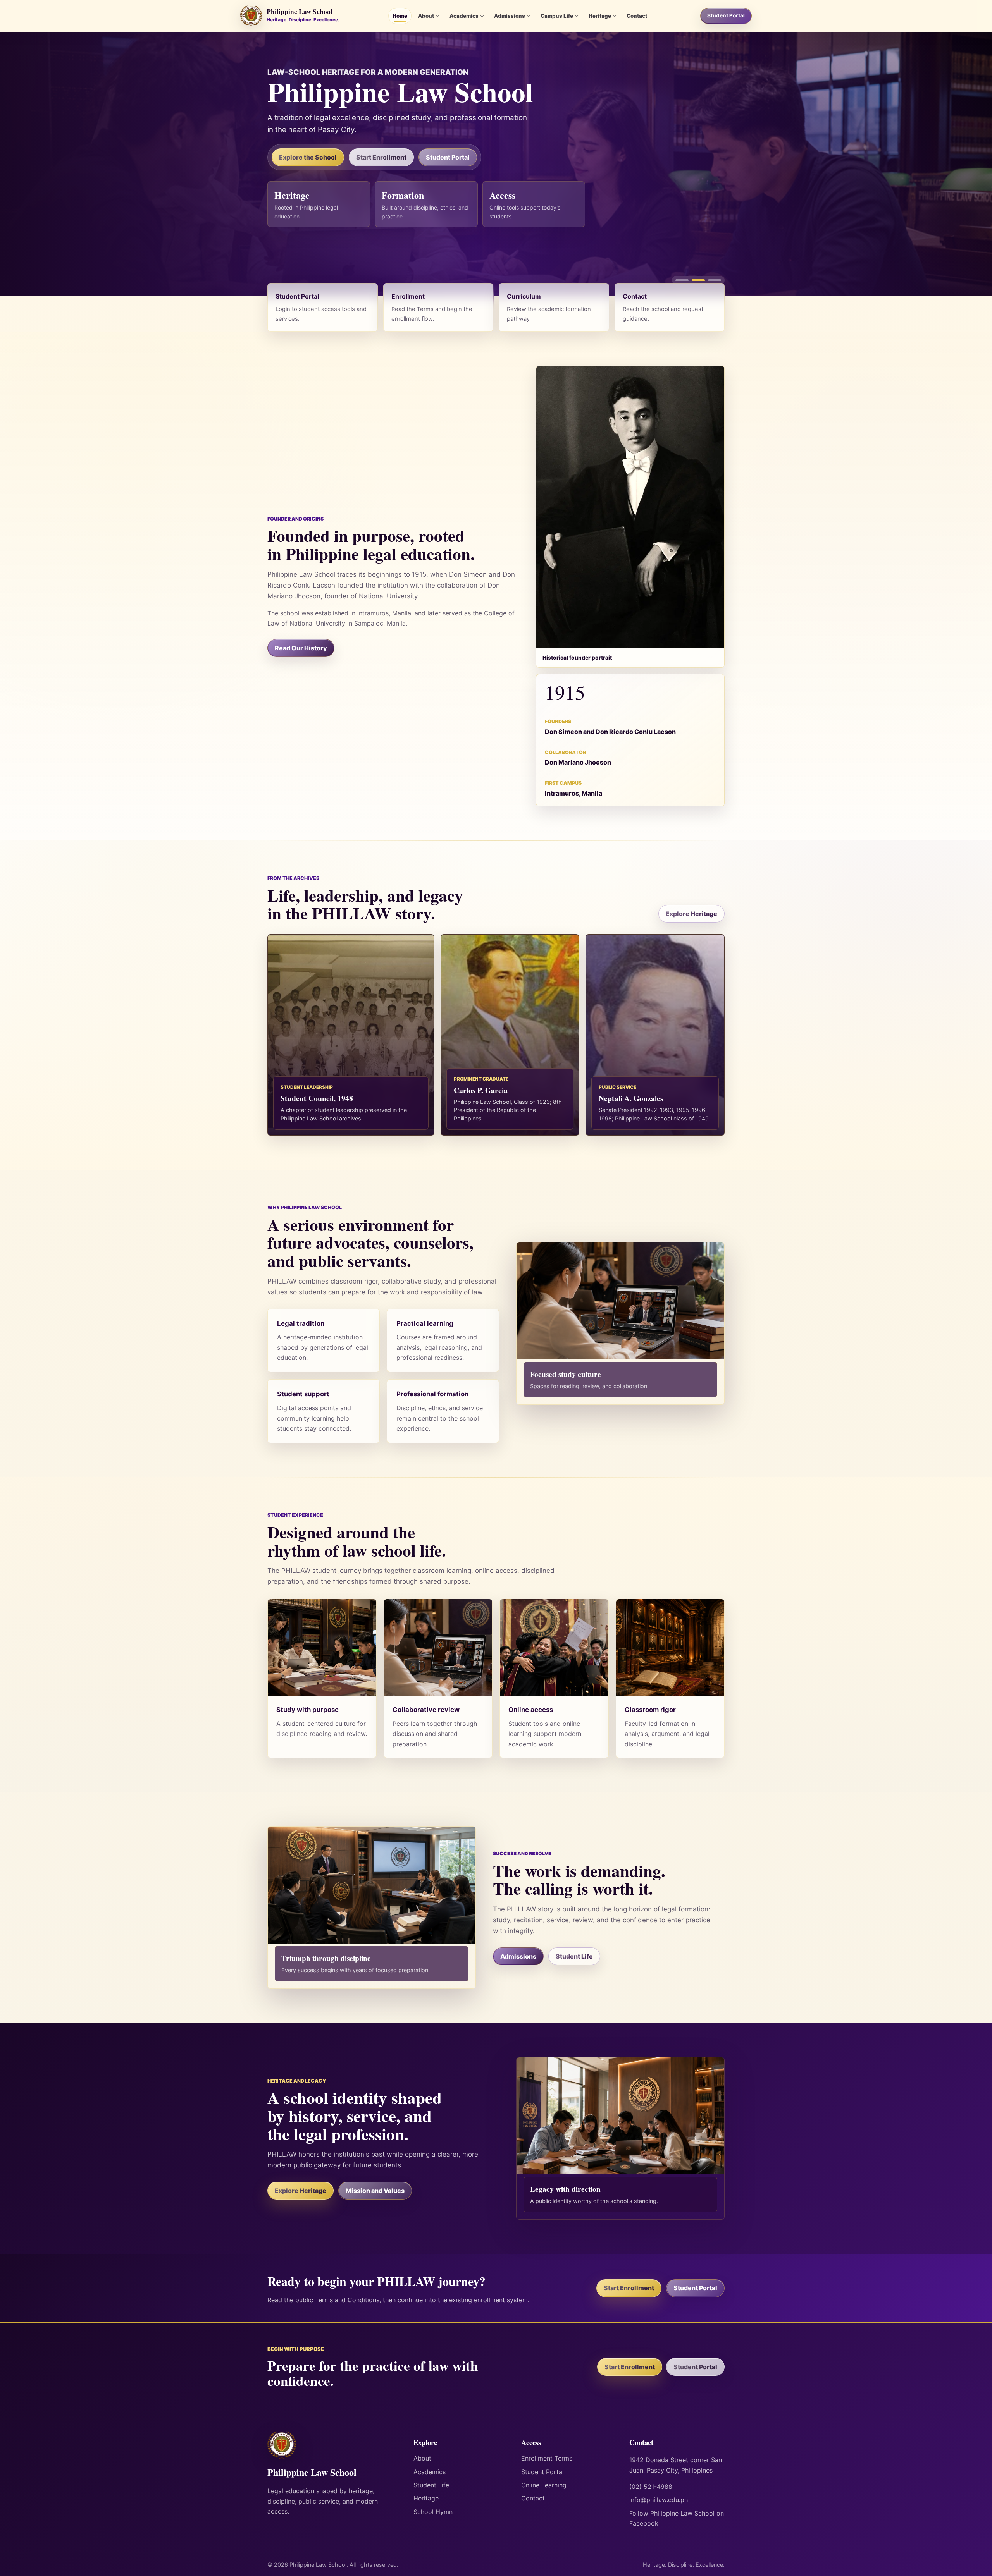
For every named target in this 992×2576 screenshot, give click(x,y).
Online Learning (544, 2485)
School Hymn (433, 2512)
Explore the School (308, 157)
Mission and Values (375, 2191)
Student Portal (726, 15)
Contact (637, 16)
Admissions (510, 16)
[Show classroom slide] (682, 280)
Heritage (600, 16)
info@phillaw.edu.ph (659, 2500)
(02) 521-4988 (651, 2487)
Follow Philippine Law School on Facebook (677, 2518)
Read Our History (301, 648)
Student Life (574, 1956)
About (426, 16)
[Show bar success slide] (715, 280)
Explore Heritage (691, 914)
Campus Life (557, 16)
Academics (464, 16)
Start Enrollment (381, 157)
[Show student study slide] (698, 280)
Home (400, 16)
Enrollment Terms (547, 2458)
